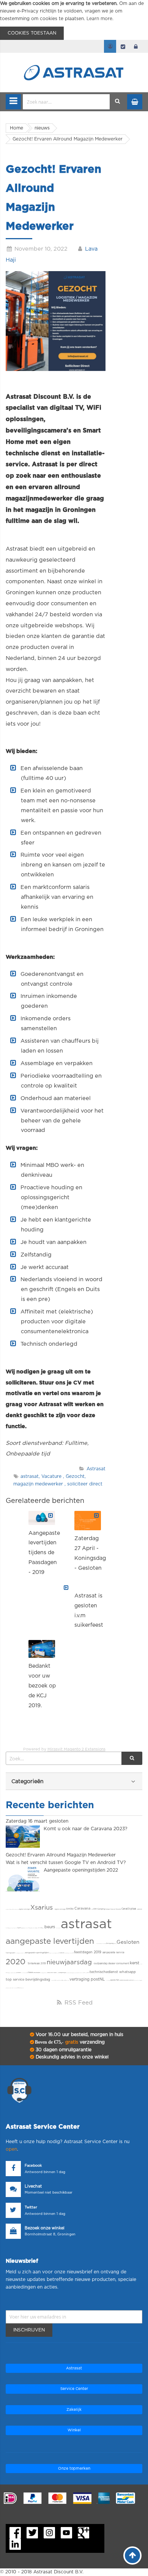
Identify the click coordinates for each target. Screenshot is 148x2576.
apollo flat (115, 1980)
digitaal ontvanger (25, 1909)
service (131, 1980)
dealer (112, 1964)
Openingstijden (11, 1953)
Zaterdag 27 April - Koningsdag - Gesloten (90, 1553)
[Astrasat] (74, 58)
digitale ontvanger (60, 1909)
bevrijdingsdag (38, 1980)
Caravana (83, 1909)
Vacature (52, 1476)
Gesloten (128, 1942)
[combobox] (66, 102)
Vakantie (119, 1909)
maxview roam (52, 1973)
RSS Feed (78, 2003)
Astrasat (96, 1469)
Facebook (33, 2166)
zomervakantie (124, 1980)
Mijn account (110, 46)
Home (17, 128)
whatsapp (128, 1972)
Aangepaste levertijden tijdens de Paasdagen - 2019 (44, 1553)
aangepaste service (113, 1953)
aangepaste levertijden (51, 1941)
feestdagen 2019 (88, 1952)
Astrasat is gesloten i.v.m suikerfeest (89, 1611)
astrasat (30, 1476)
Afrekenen (123, 46)
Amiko (70, 1909)
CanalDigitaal (129, 1909)
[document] (74, 20)
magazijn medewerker (39, 1484)
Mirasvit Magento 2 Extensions (76, 1749)
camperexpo (62, 1973)
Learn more (99, 19)
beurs (50, 1927)
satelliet (139, 1909)
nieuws (42, 128)
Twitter (31, 2207)
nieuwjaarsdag (70, 1962)
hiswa (31, 1972)
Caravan (113, 1909)
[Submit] (132, 1758)
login (136, 46)
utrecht (62, 1953)
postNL (98, 1979)
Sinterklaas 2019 (37, 1964)
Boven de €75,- (69, 2042)
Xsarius (43, 1908)
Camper (108, 1909)
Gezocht (75, 1476)
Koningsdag (110, 1944)
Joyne (19, 1928)
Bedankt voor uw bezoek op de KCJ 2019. (42, 1686)
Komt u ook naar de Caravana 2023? (85, 1829)
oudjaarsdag (101, 1964)
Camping (102, 1909)
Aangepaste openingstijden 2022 (81, 1870)
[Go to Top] (132, 2555)
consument (123, 1964)
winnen (19, 1973)
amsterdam (37, 1973)
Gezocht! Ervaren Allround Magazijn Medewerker (61, 1855)
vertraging (80, 1979)
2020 (17, 1962)
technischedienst (104, 1972)
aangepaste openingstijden (37, 1953)
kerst (135, 1963)
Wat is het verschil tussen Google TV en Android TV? (66, 1863)
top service (16, 1980)
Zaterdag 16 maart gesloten (37, 1821)
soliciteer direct (85, 1484)
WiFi (95, 1909)
